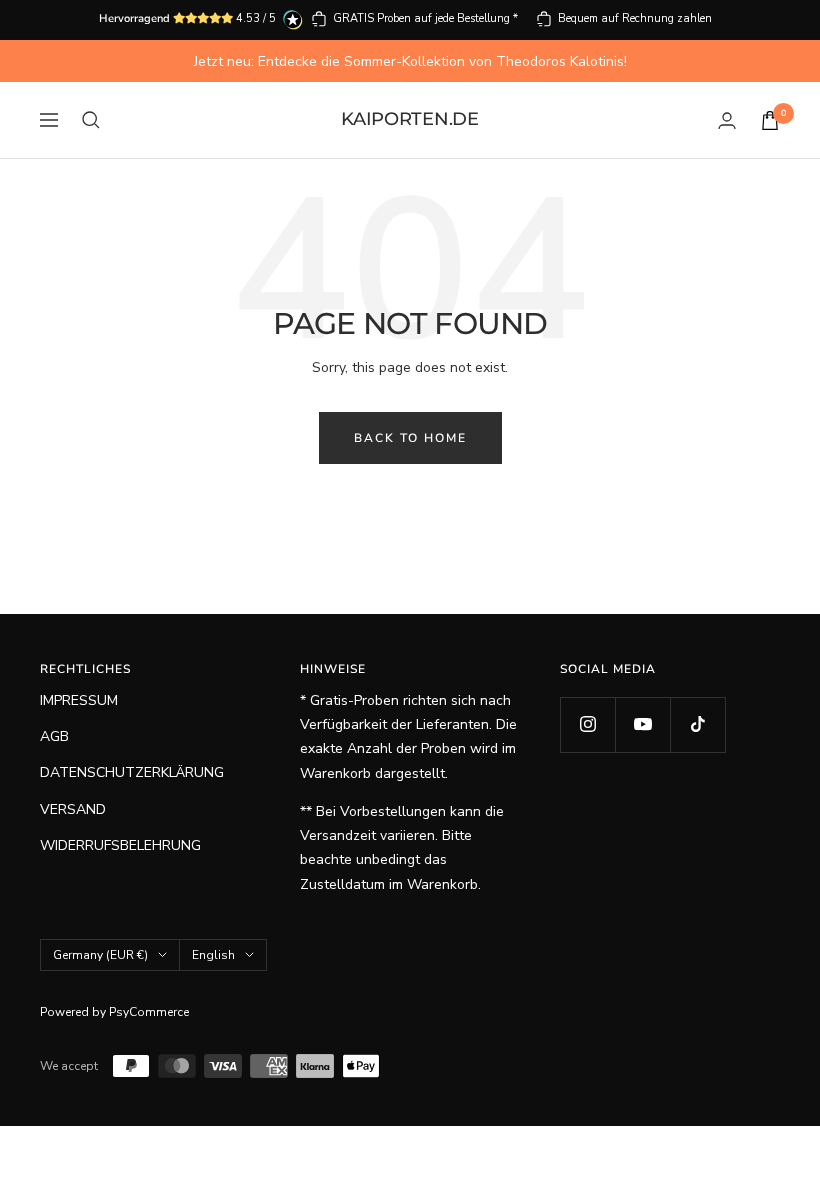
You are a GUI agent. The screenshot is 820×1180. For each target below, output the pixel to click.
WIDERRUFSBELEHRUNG (120, 845)
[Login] (727, 120)
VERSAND (73, 809)
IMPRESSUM (79, 700)
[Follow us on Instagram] (587, 724)
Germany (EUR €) (100, 955)
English (213, 955)
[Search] (91, 120)
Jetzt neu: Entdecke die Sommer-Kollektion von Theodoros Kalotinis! (410, 61)
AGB (54, 736)
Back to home (410, 438)
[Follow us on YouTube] (642, 724)
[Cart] (770, 120)
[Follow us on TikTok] (697, 724)
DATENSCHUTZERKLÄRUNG (132, 772)
